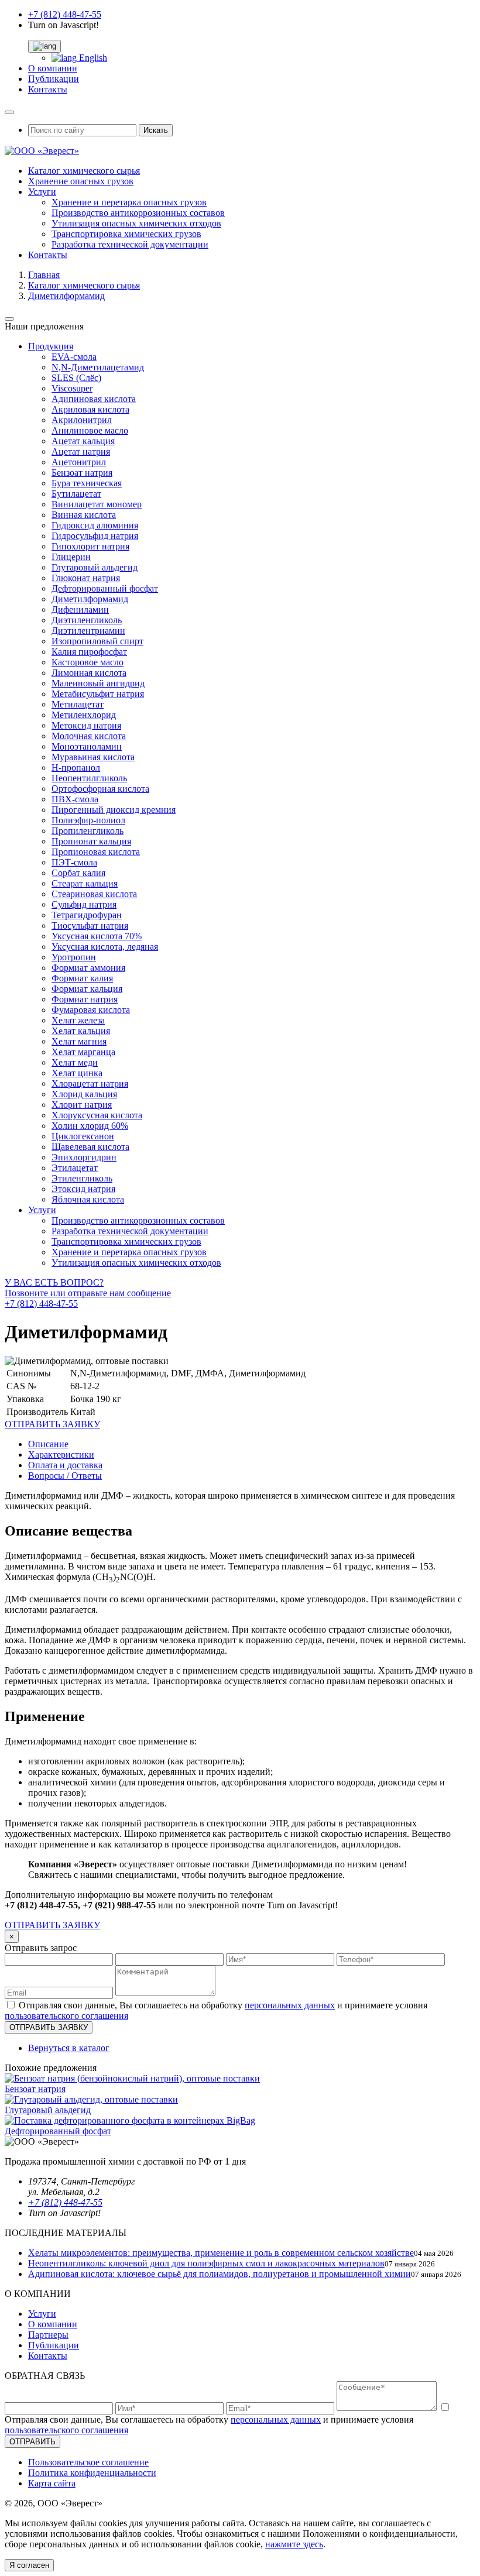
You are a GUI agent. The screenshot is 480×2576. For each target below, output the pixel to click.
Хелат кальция (81, 1031)
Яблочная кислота (88, 1199)
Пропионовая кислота (96, 852)
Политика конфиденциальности (92, 2473)
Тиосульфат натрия (90, 925)
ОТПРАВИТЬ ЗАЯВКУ (52, 1925)
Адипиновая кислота (94, 399)
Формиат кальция (87, 989)
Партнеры (48, 2335)
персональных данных (290, 2005)
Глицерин (71, 557)
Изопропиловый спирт (97, 641)
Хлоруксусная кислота (97, 1115)
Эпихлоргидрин (84, 1157)
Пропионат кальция (91, 841)
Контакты (48, 89)
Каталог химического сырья (84, 171)
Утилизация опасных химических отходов (136, 223)
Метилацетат (78, 704)
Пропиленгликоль (88, 831)
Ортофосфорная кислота (100, 789)
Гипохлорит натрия (90, 546)
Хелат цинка (77, 1073)
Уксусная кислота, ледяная (105, 947)
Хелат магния (79, 1041)
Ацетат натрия (81, 451)
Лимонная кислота (89, 673)
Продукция (51, 346)
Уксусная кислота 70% (97, 936)
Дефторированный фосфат (105, 588)
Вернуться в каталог (69, 2048)
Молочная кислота (89, 736)
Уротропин (74, 957)
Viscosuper (72, 388)
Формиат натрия (85, 999)
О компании (53, 68)
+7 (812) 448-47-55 (65, 14)
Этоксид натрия (83, 1189)
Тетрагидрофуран (87, 915)
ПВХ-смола (75, 799)
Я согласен (29, 2565)
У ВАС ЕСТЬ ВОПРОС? (88, 1293)
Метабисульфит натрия (98, 694)
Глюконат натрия (86, 578)
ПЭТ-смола (74, 862)
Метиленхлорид (84, 715)
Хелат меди (75, 1062)
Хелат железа (78, 1020)
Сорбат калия (78, 873)
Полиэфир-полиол (88, 820)
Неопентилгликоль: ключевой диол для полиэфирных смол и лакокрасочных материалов (206, 2263)
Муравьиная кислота (93, 757)
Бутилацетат (76, 494)
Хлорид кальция (84, 1094)
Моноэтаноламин (87, 746)
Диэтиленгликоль (87, 620)
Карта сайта (52, 2483)
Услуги (42, 192)
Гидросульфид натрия (95, 536)
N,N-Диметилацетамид (98, 367)
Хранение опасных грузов (81, 181)
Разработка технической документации (130, 244)
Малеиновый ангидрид (98, 683)
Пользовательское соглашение (88, 2462)
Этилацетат (75, 1168)
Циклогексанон (83, 1136)
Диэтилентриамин (88, 631)
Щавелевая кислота (90, 1147)
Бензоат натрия (82, 473)
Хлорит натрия (82, 1105)
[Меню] (9, 112)
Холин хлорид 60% (90, 1126)
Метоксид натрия (86, 725)
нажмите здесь (294, 2544)
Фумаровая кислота (91, 1010)
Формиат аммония (88, 968)
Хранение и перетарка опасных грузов (129, 202)
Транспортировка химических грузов (126, 234)
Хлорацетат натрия (90, 1083)
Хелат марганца (83, 1052)
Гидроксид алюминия (95, 525)
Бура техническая (87, 483)
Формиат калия (82, 978)
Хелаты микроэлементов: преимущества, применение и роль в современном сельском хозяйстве (221, 2253)
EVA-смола (74, 357)
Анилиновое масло (90, 430)
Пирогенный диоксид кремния (114, 810)
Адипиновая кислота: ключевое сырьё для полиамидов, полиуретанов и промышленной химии (220, 2274)
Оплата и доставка (65, 1465)
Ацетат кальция (83, 441)
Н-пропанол (76, 767)
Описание (48, 1444)
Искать (156, 130)
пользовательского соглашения (66, 2016)
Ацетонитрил (79, 462)
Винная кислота (84, 515)
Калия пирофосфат (89, 652)
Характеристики (61, 1454)
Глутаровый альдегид (95, 567)
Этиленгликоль (82, 1178)
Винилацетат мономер (97, 504)
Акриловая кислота (90, 409)
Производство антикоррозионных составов (138, 213)
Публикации (54, 79)
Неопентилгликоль (89, 778)
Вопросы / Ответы (65, 1476)
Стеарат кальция (85, 883)
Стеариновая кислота (94, 894)
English (92, 58)
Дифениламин (80, 609)
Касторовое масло (88, 662)
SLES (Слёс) (76, 378)
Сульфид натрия (84, 904)
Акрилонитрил (82, 420)
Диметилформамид (90, 599)
